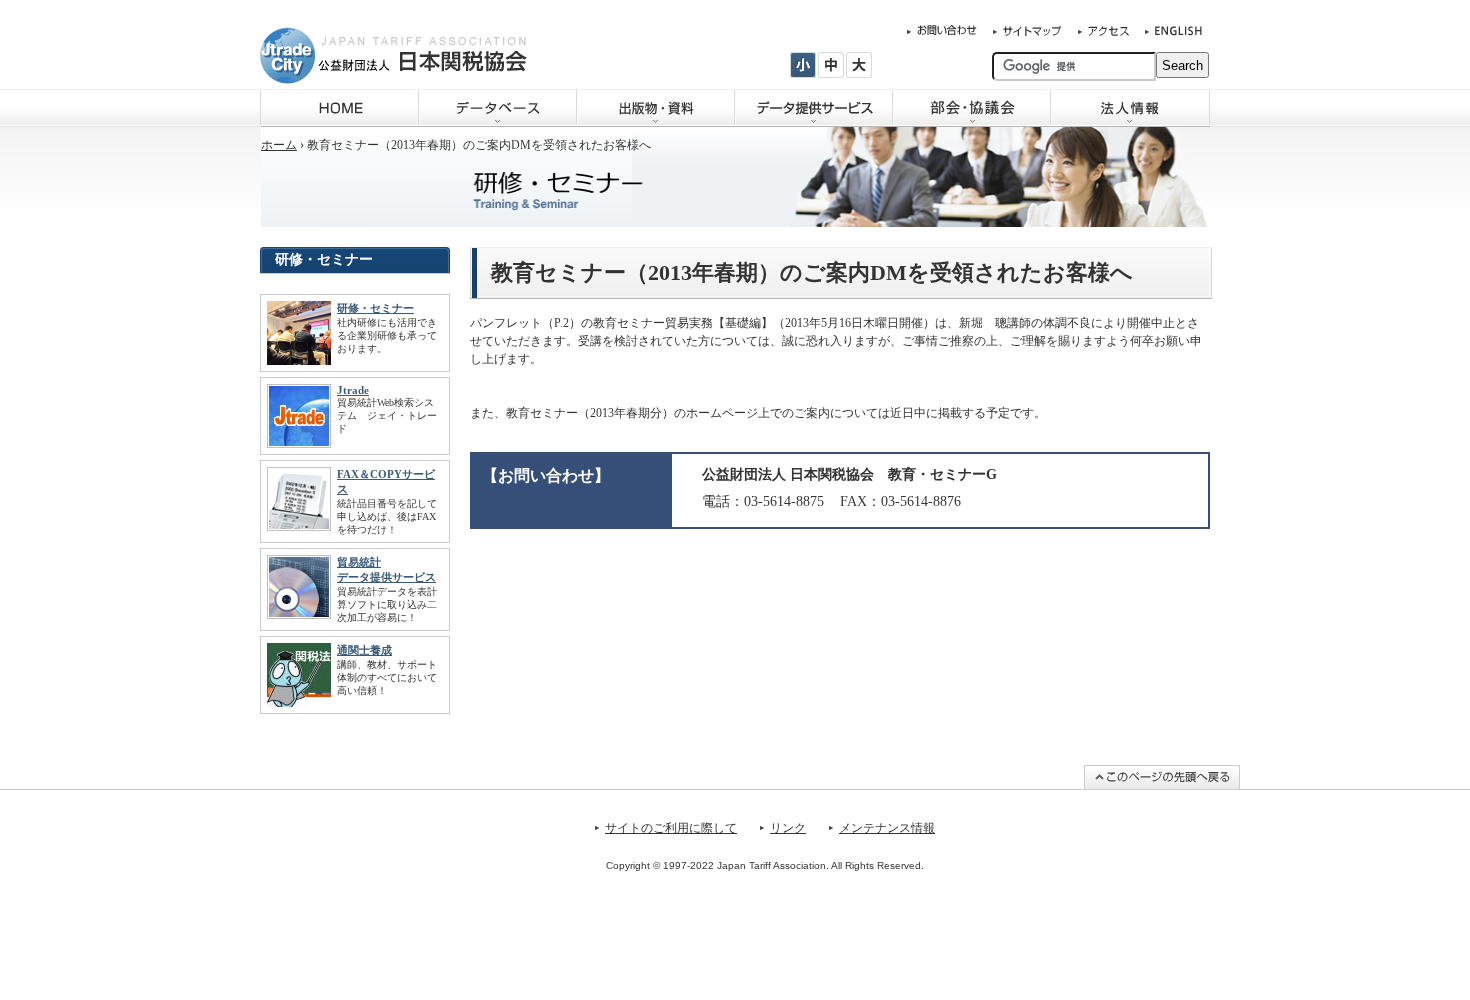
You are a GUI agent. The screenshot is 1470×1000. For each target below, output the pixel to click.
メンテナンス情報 (887, 828)
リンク (788, 828)
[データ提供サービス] (814, 108)
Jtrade (353, 390)
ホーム (279, 145)
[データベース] (498, 108)
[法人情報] (1130, 108)
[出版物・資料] (656, 108)
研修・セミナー (375, 308)
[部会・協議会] (972, 108)
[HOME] (340, 108)
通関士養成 (364, 650)
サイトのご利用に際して (671, 828)
